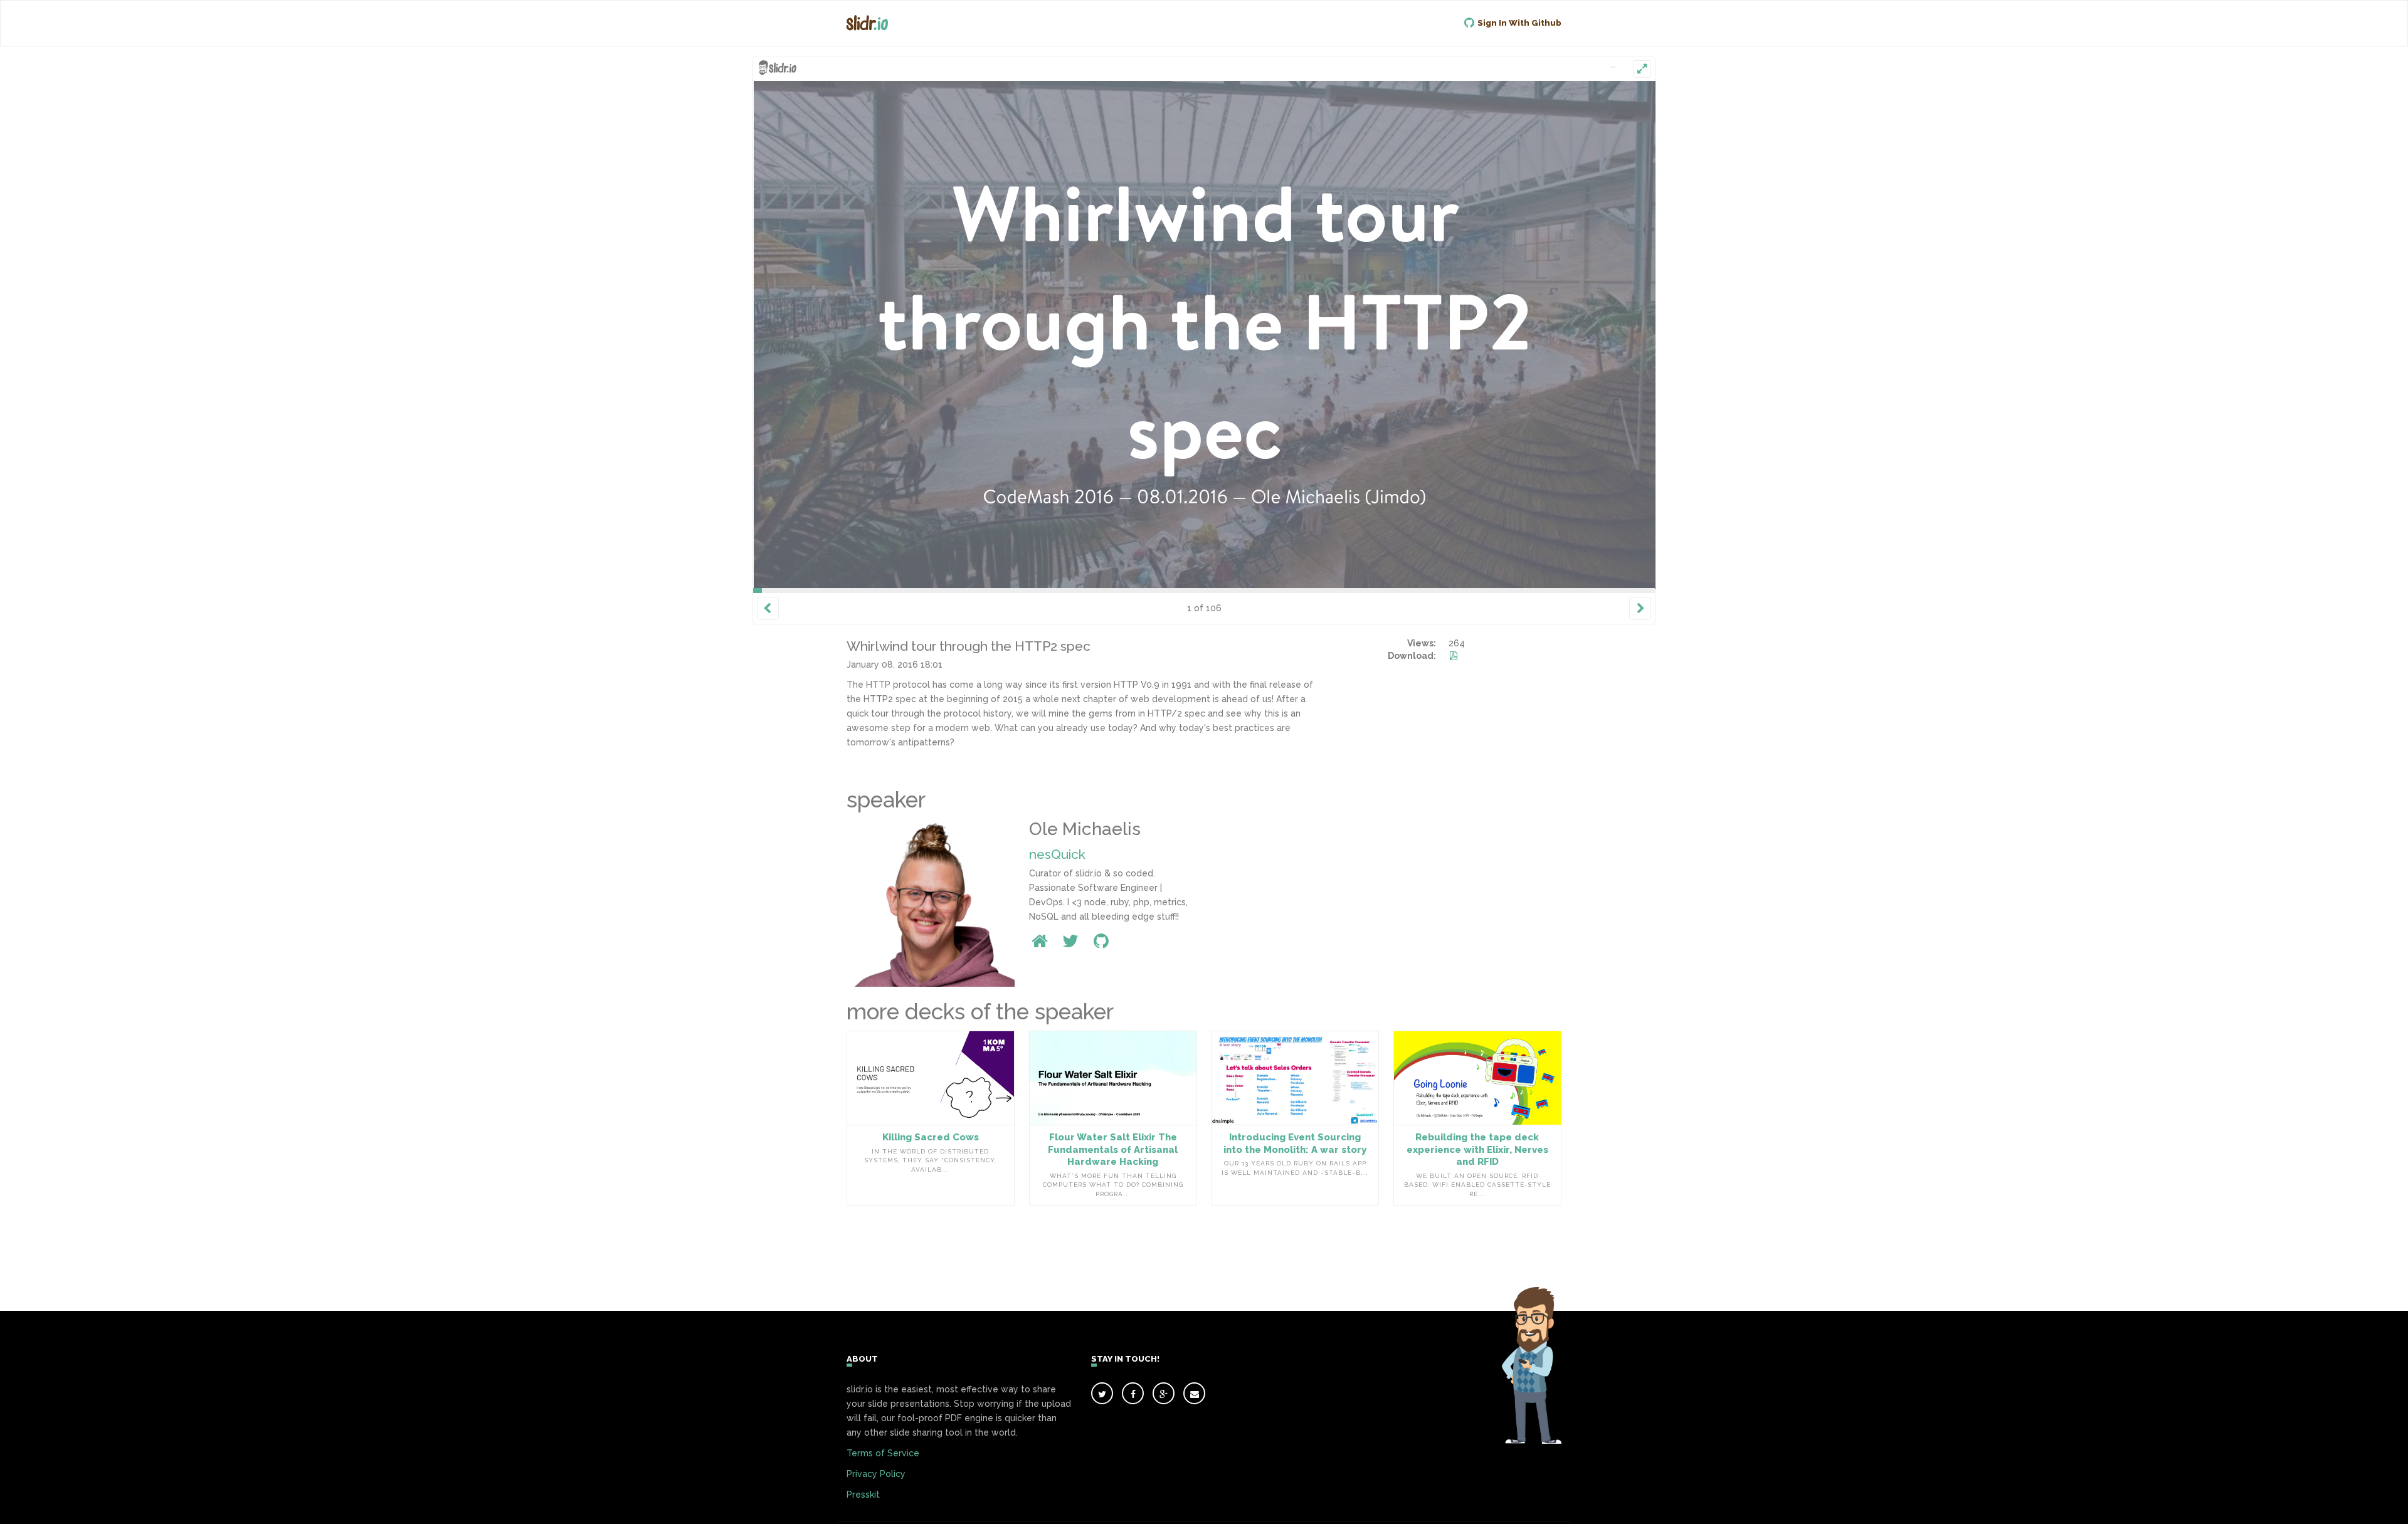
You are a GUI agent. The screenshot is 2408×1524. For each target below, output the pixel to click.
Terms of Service (883, 1453)
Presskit (863, 1495)
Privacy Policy (876, 1474)
